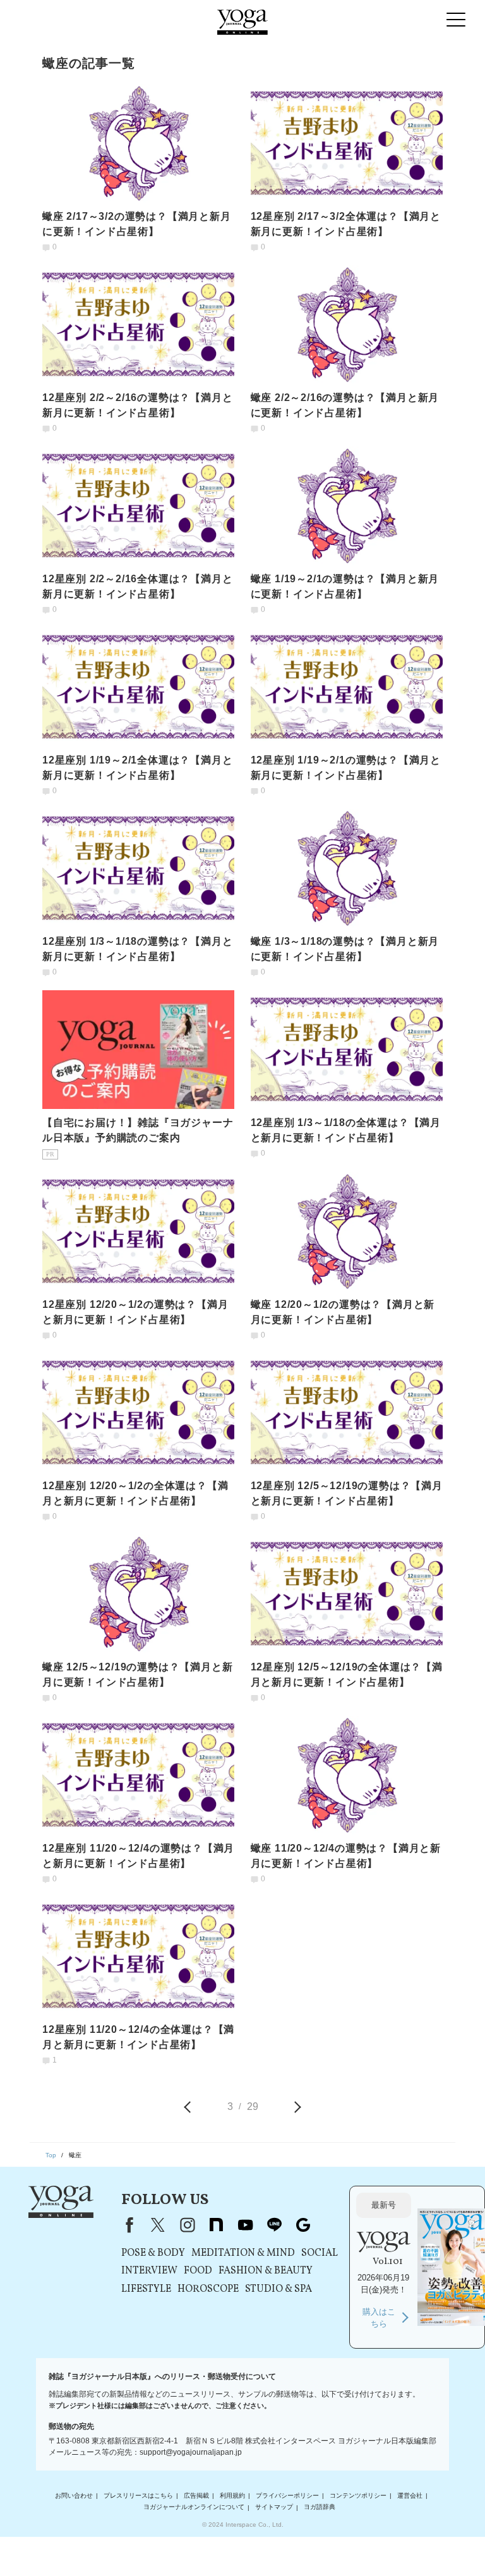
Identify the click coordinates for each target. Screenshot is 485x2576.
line (274, 2225)
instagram (187, 2225)
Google (303, 2225)
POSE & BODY (153, 2253)
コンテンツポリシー (358, 2495)
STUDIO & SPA (278, 2289)
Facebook (127, 2225)
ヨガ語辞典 (320, 2507)
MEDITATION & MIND (243, 2253)
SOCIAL (320, 2253)
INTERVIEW (149, 2271)
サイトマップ (274, 2507)
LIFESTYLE (146, 2289)
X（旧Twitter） (158, 2225)
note (216, 2225)
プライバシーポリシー (287, 2495)
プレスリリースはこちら (138, 2495)
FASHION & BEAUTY (266, 2271)
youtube (245, 2225)
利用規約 (232, 2495)
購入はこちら (379, 2318)
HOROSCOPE (208, 2289)
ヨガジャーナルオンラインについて (194, 2507)
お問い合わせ (74, 2495)
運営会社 (410, 2495)
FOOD (198, 2271)
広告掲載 (196, 2495)
